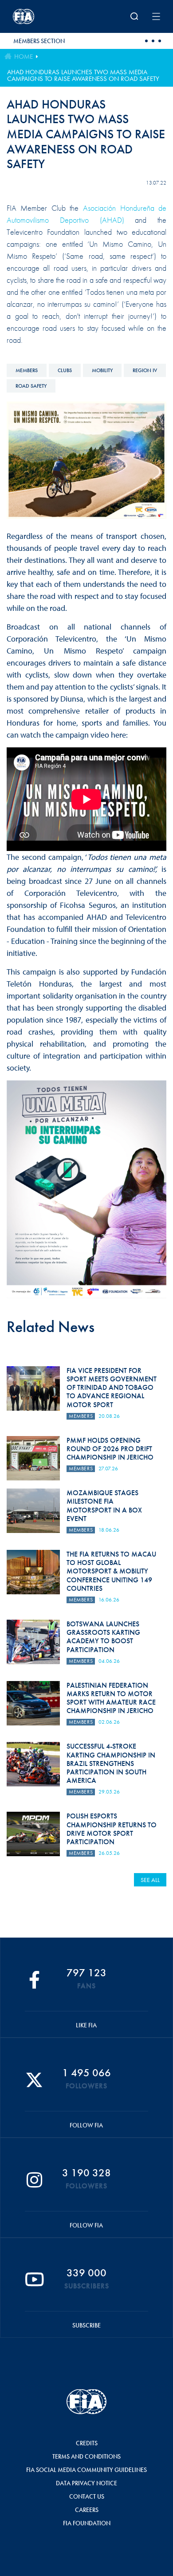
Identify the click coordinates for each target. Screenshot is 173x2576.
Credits (87, 2443)
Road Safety (31, 386)
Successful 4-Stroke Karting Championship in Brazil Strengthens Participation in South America (111, 1763)
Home (24, 56)
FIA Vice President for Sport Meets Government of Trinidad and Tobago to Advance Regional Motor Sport (112, 1388)
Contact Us (87, 2496)
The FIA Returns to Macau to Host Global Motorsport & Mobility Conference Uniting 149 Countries (111, 1571)
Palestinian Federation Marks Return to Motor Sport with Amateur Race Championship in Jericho (111, 1698)
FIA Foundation (87, 2523)
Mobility (102, 370)
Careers (87, 2510)
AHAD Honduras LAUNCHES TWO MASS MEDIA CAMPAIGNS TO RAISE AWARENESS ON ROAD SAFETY (83, 75)
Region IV (145, 370)
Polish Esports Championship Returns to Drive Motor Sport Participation (112, 1829)
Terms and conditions (86, 2456)
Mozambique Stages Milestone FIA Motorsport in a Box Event (104, 1506)
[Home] (40, 16)
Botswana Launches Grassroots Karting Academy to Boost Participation (103, 1637)
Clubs (65, 370)
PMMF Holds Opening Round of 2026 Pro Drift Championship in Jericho (110, 1449)
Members (27, 370)
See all (150, 1880)
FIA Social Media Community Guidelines (86, 2470)
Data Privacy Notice (86, 2483)
